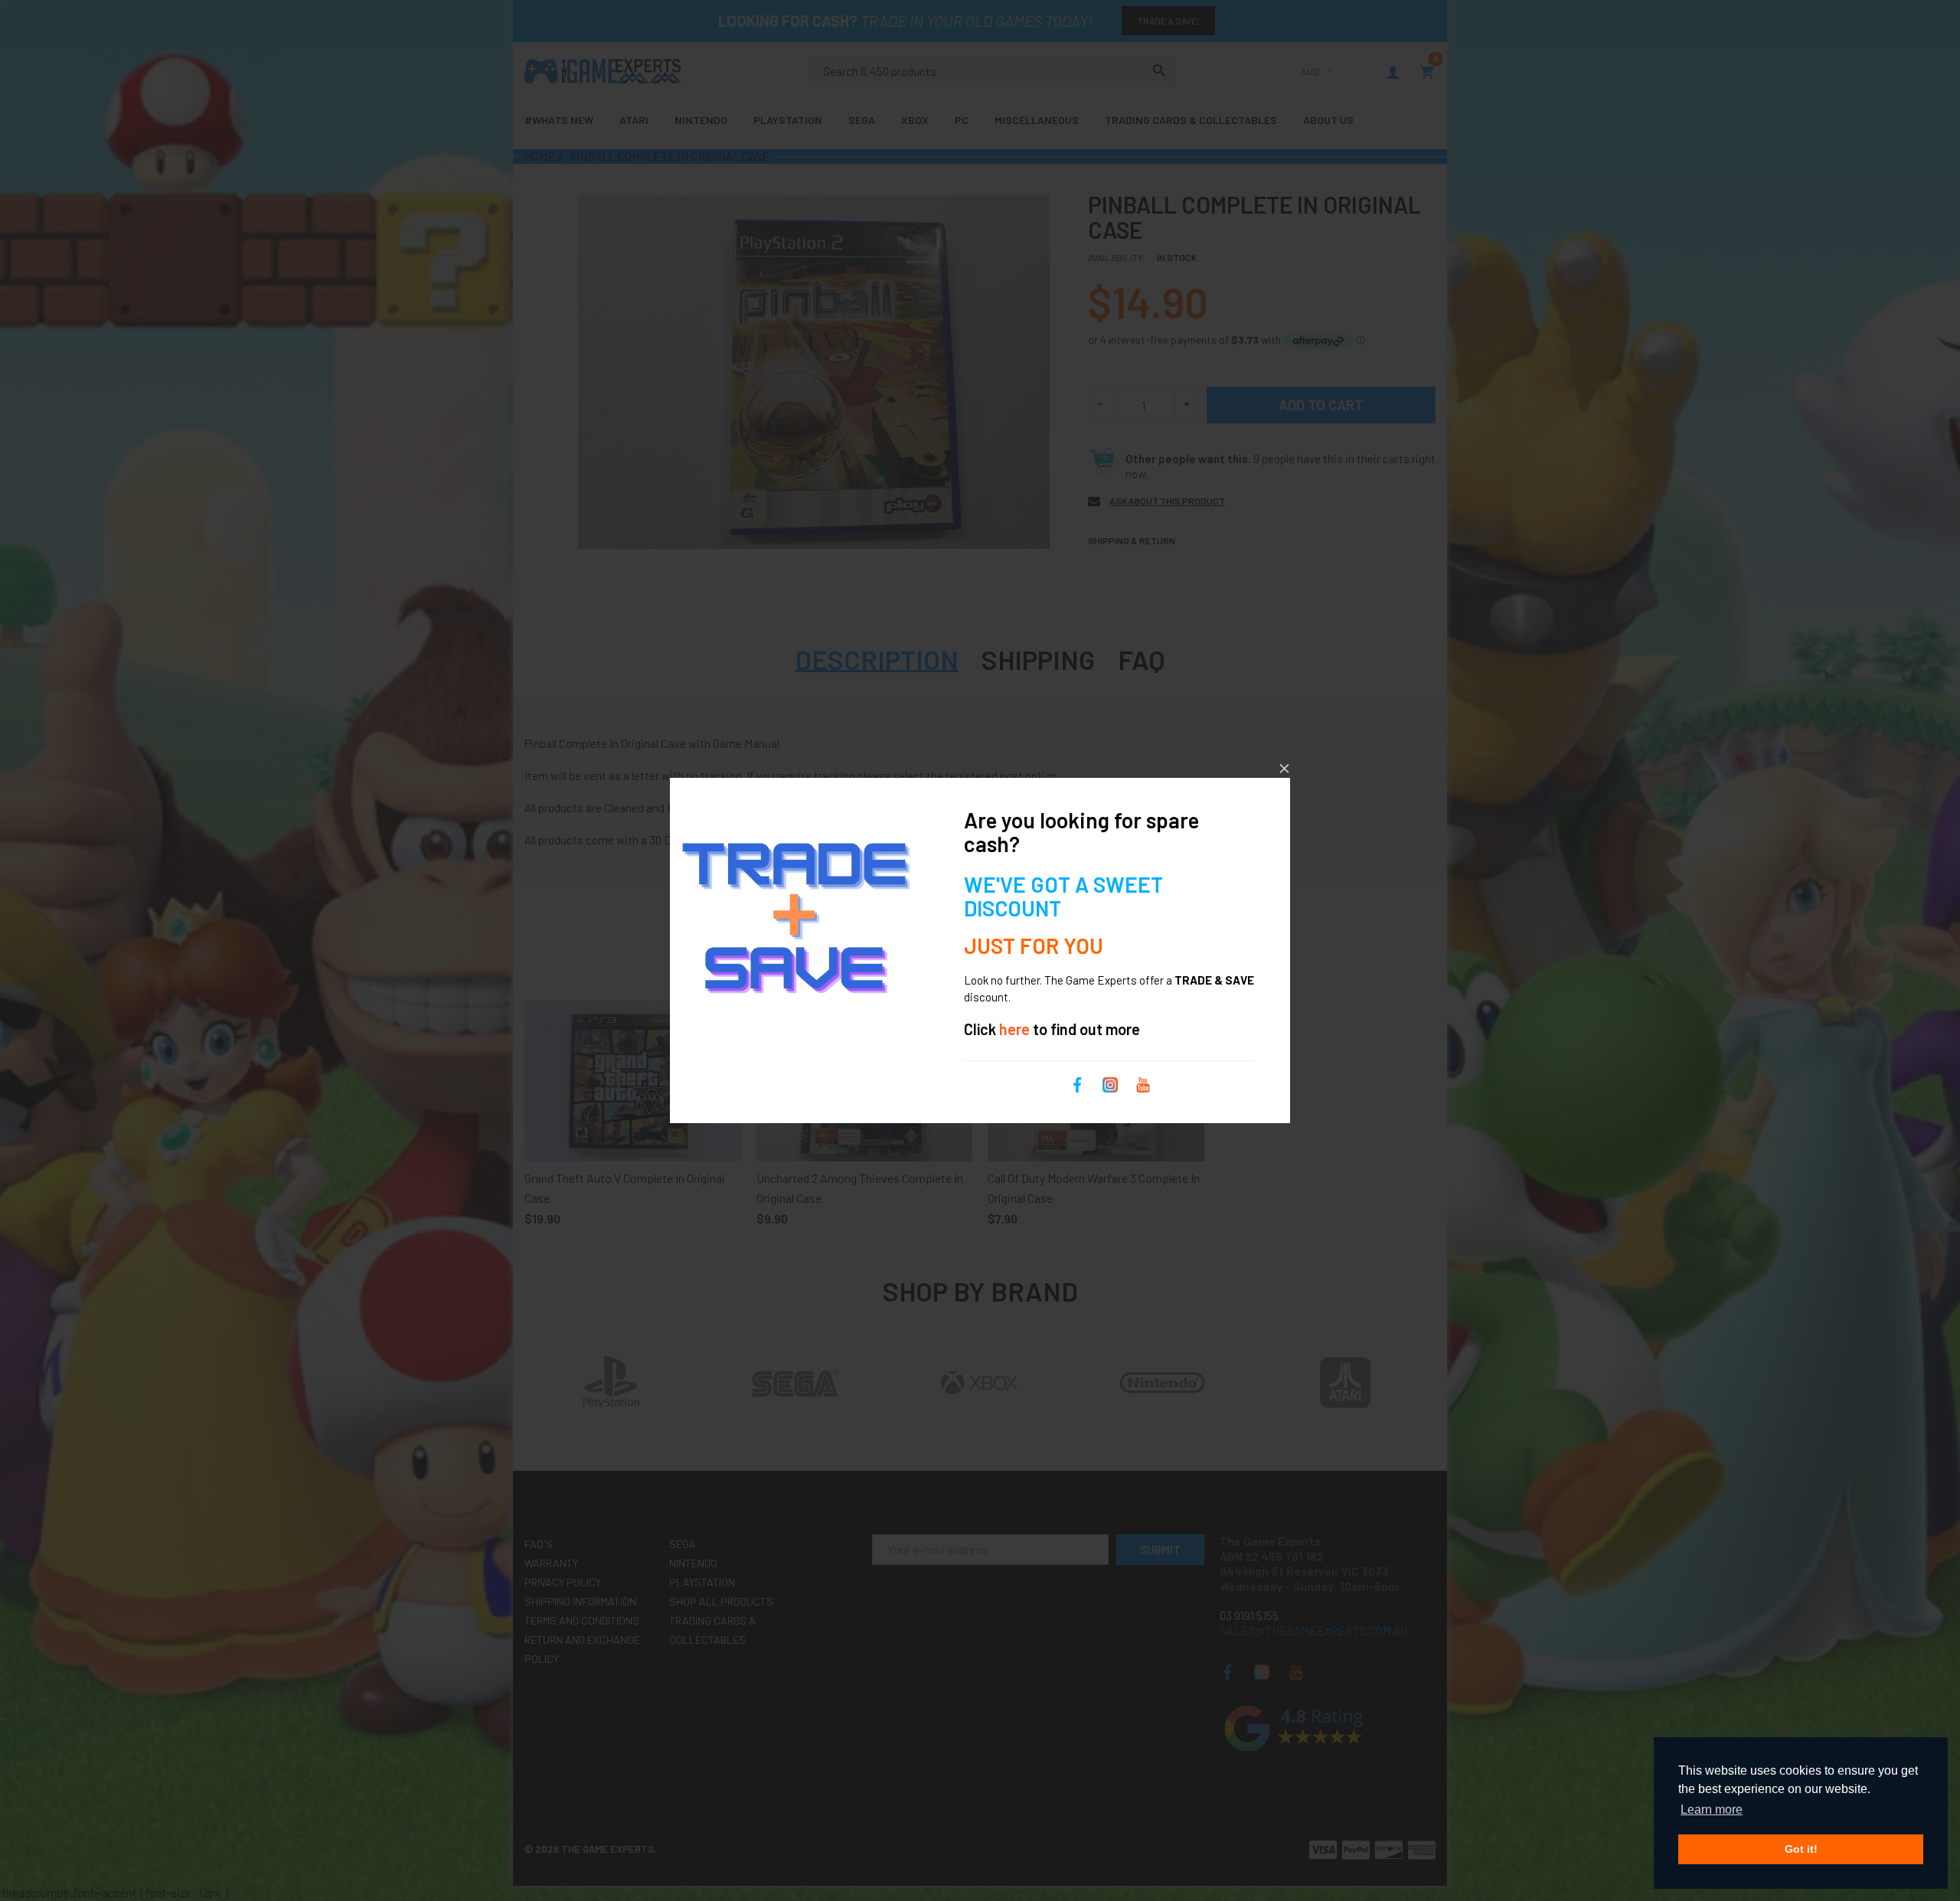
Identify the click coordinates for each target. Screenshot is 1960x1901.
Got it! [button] (1801, 1849)
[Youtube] (1143, 1083)
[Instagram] (1110, 1083)
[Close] (1284, 768)
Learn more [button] (1712, 1810)
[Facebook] (1077, 1083)
